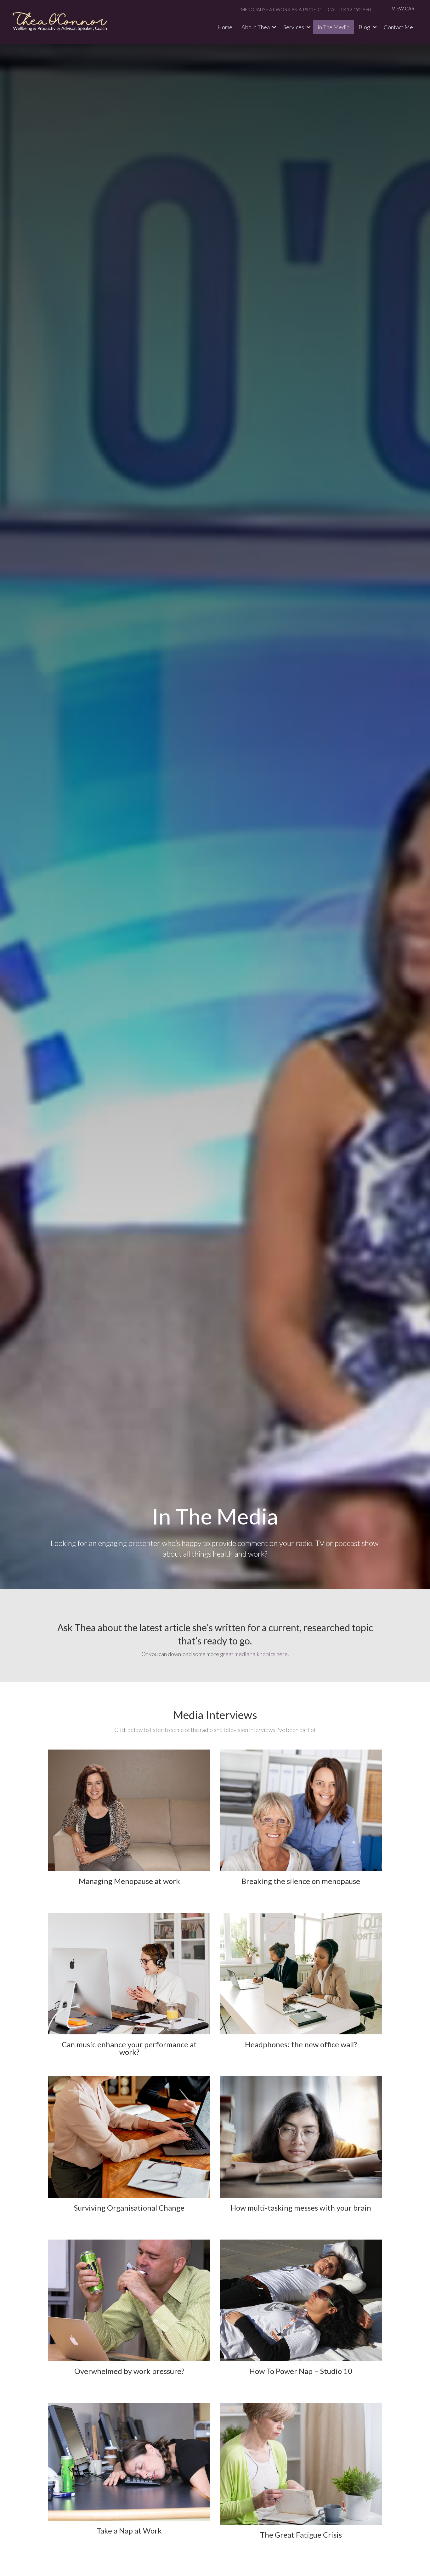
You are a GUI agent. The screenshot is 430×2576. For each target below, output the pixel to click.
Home (225, 27)
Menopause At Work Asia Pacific (281, 9)
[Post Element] (129, 1826)
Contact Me (398, 27)
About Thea (256, 27)
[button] (274, 27)
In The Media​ (334, 27)
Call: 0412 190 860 (349, 9)
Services (294, 27)
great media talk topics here (254, 1654)
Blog (364, 27)
